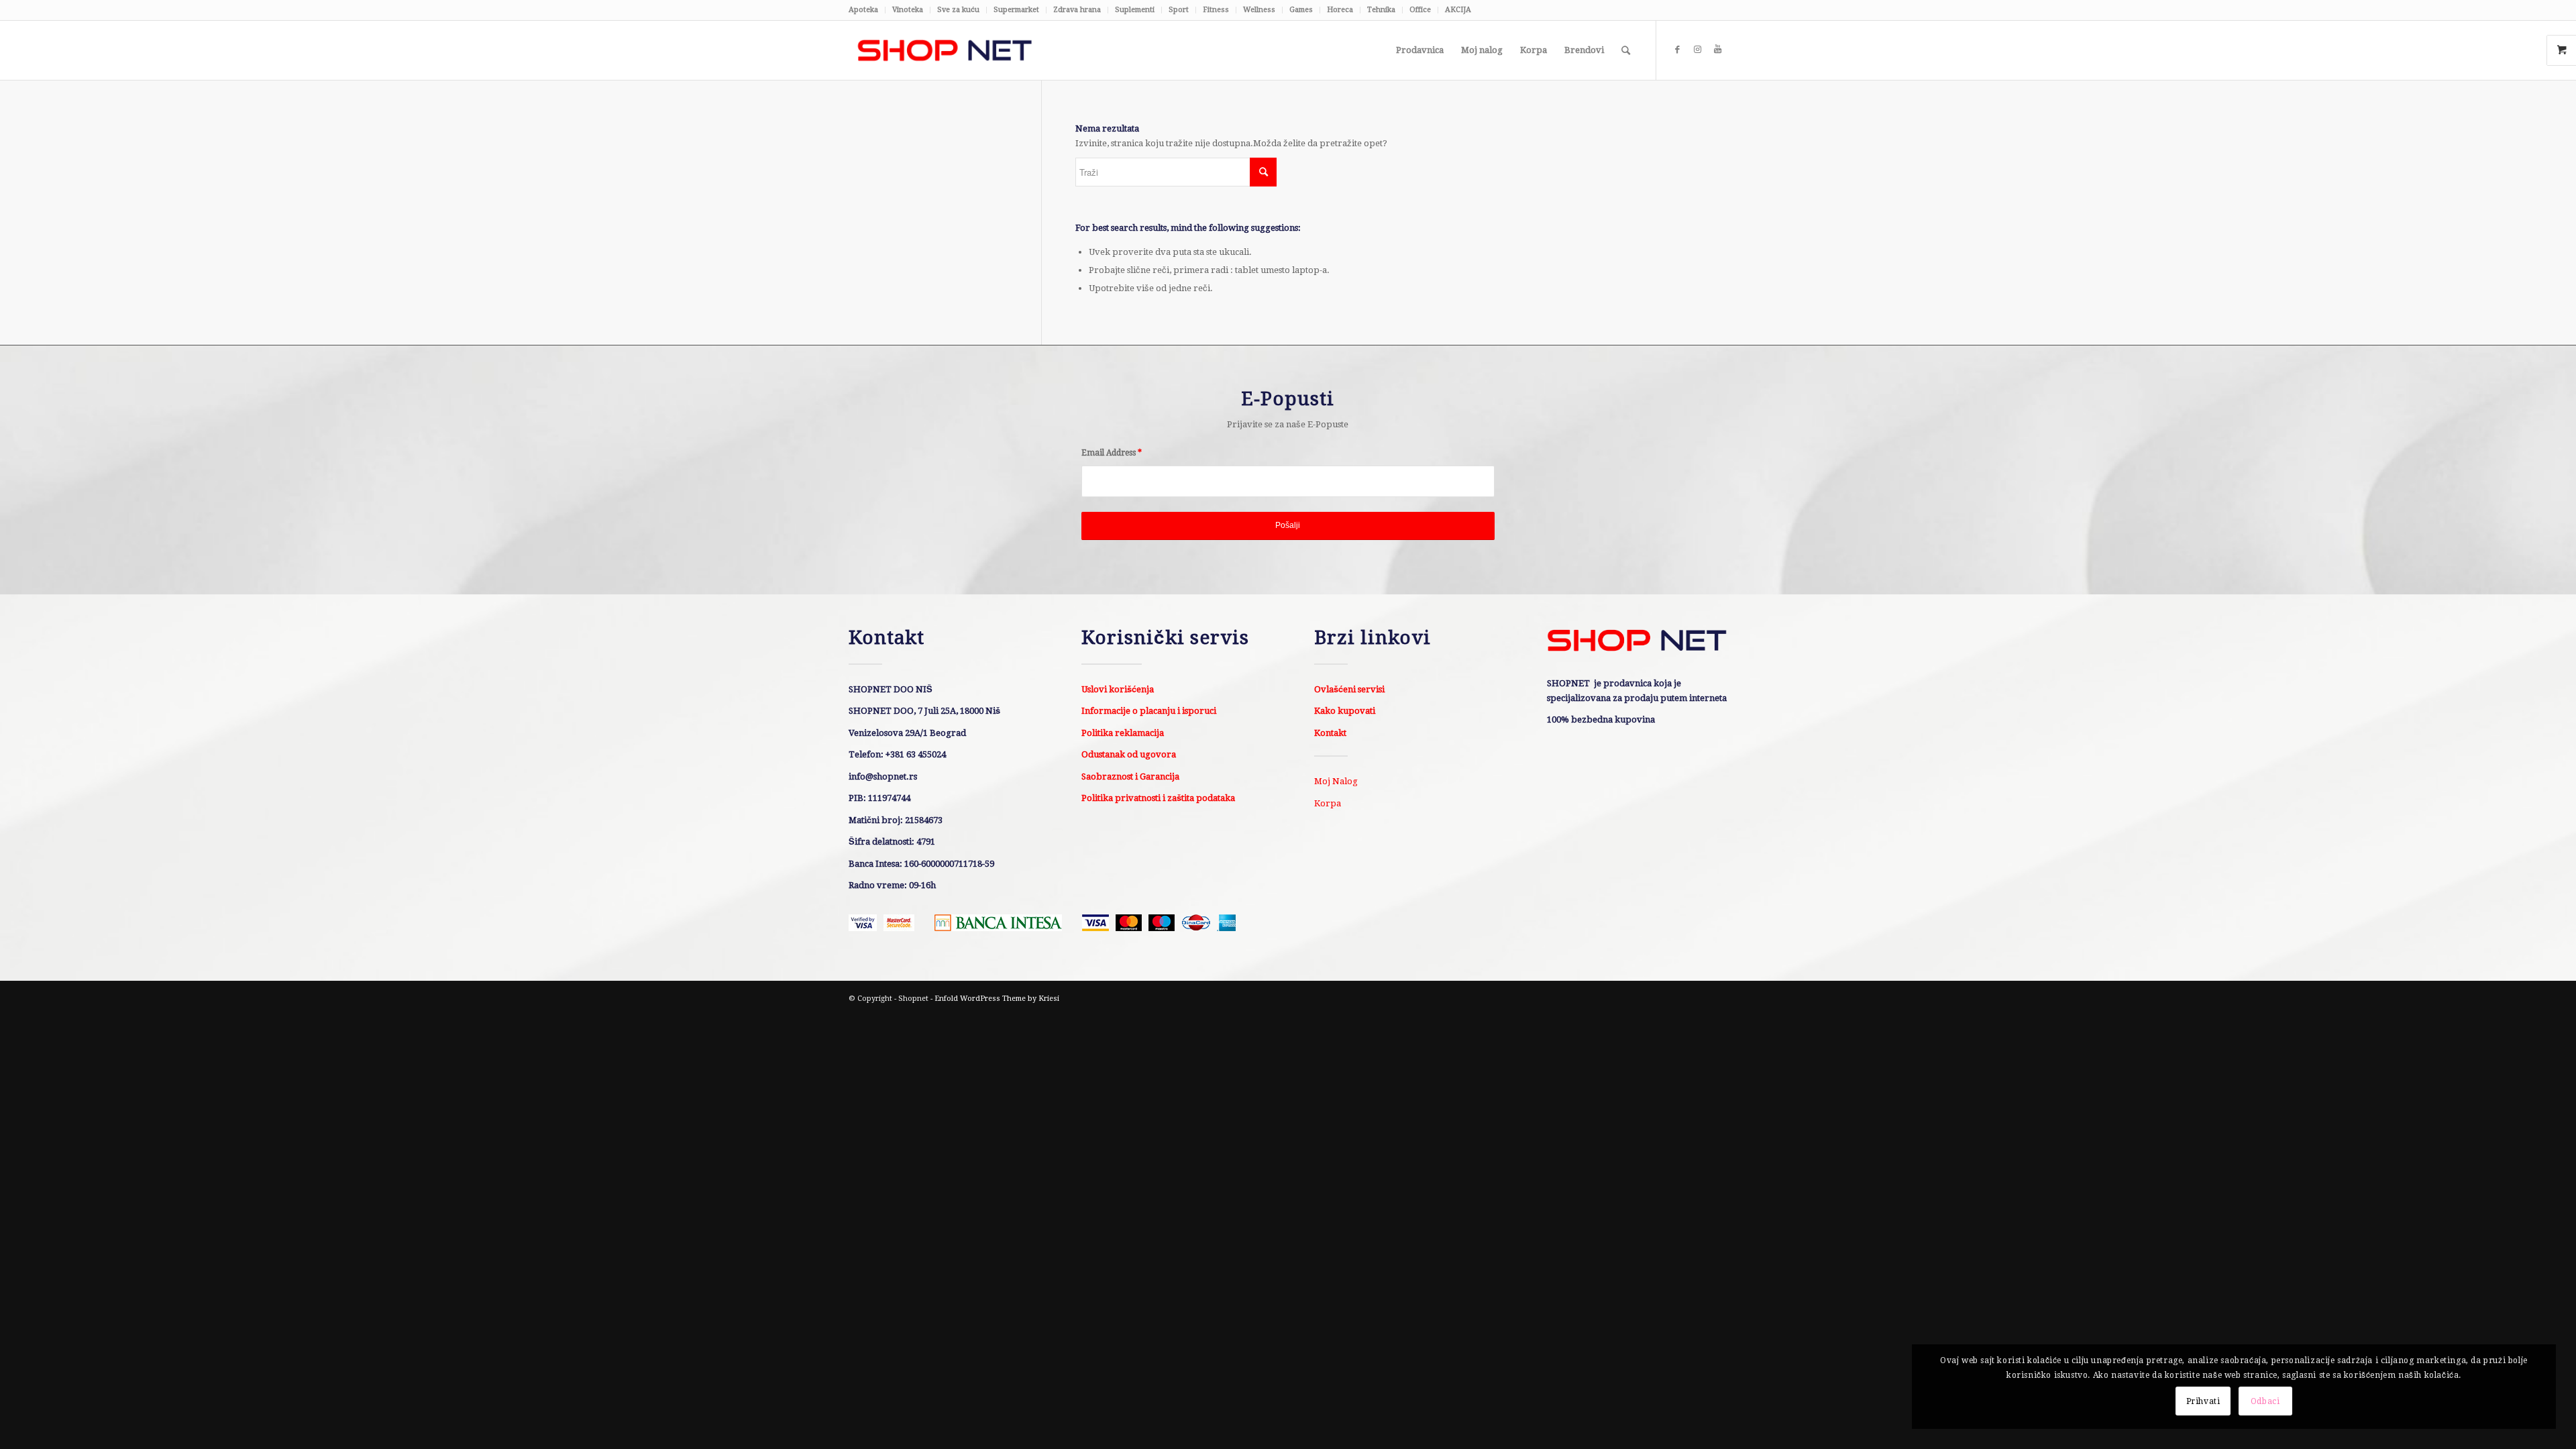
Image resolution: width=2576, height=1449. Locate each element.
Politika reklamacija (1123, 733)
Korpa (1328, 803)
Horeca (1340, 10)
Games (1301, 10)
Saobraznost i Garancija (1130, 776)
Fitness (1216, 10)
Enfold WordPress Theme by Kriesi (997, 999)
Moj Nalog (1336, 781)
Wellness (1259, 10)
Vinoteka (908, 10)
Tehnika (1381, 10)
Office (1420, 10)
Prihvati (2203, 1401)
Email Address (1112, 453)
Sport (1179, 10)
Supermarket (1016, 10)
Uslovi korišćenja (1118, 689)
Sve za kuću (958, 10)
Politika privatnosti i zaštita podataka (1158, 798)
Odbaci (2265, 1401)
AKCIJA (1458, 10)
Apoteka (863, 10)
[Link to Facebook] (1677, 50)
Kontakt (1330, 733)
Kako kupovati (1345, 711)
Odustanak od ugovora (1129, 754)
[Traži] (1626, 50)
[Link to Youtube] (1717, 50)
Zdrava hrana (1077, 10)
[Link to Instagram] (1697, 50)
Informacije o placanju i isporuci (1149, 711)
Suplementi (1135, 10)
